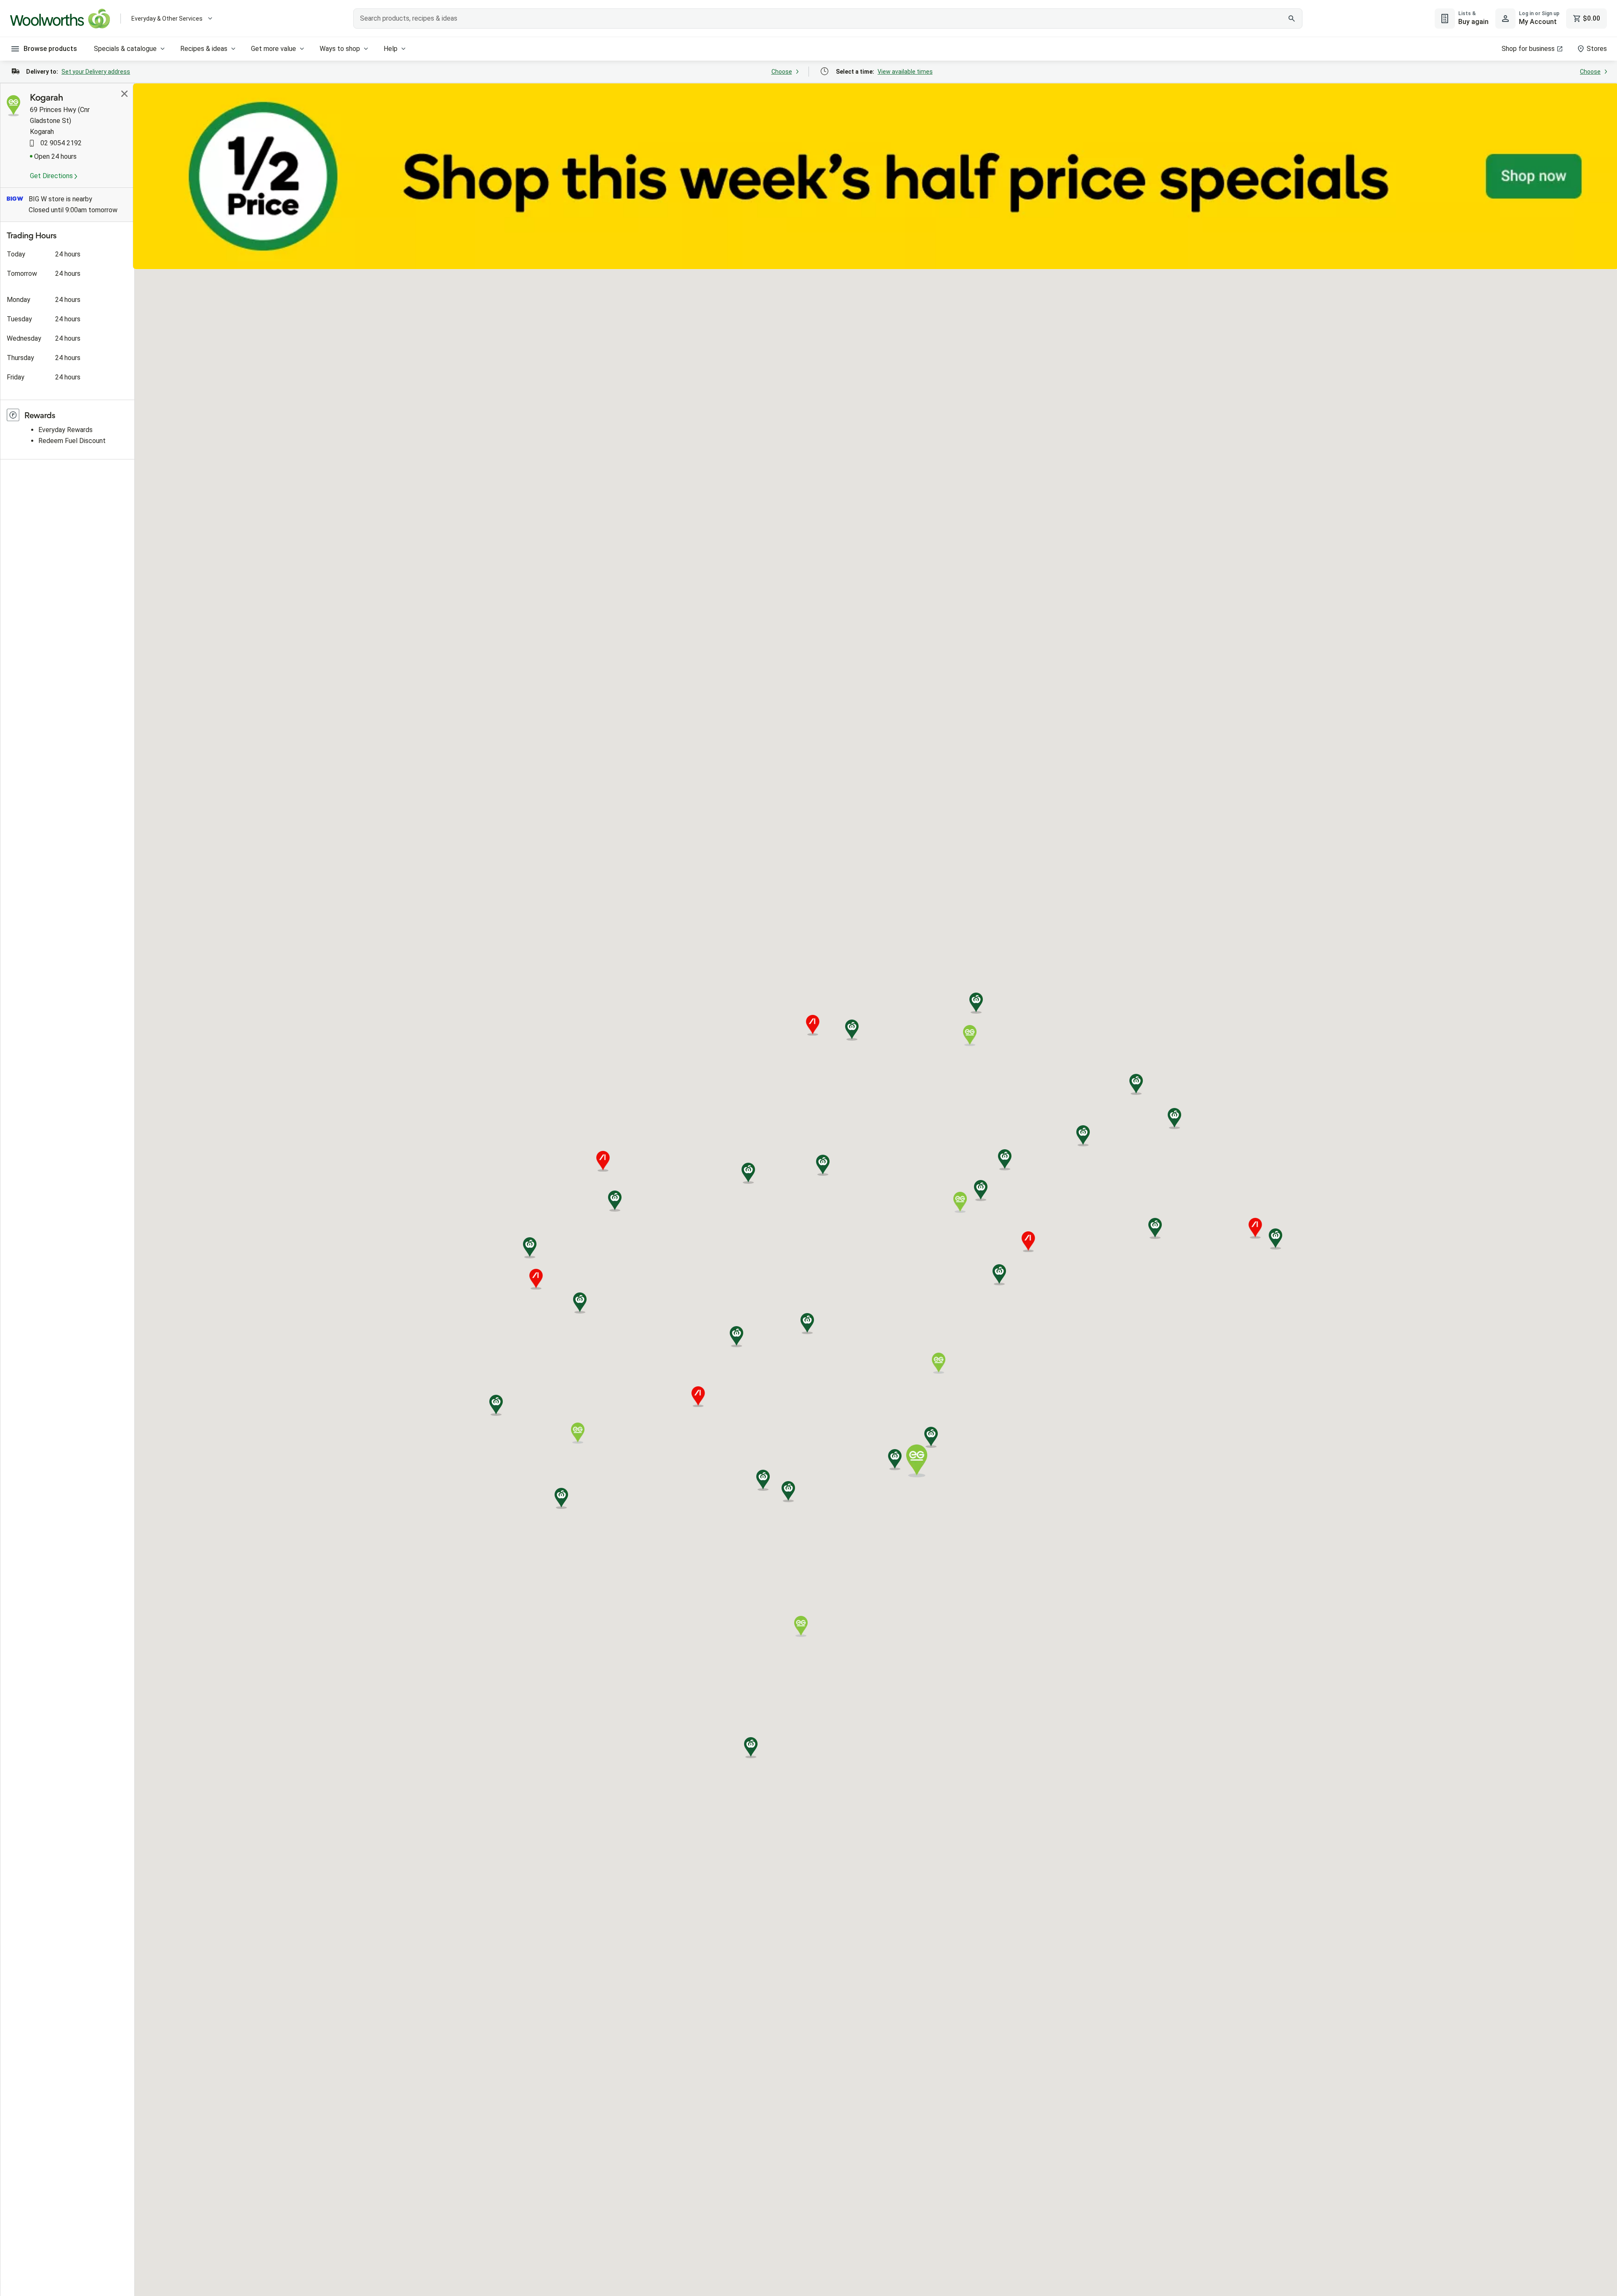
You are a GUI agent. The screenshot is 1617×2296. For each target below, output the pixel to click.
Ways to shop (340, 49)
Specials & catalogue (125, 49)
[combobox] (828, 19)
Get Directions (52, 176)
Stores (1597, 49)
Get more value (274, 49)
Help (391, 49)
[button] (823, 1165)
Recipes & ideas (204, 49)
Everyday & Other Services (167, 19)
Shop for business (1528, 49)
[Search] (1291, 19)
